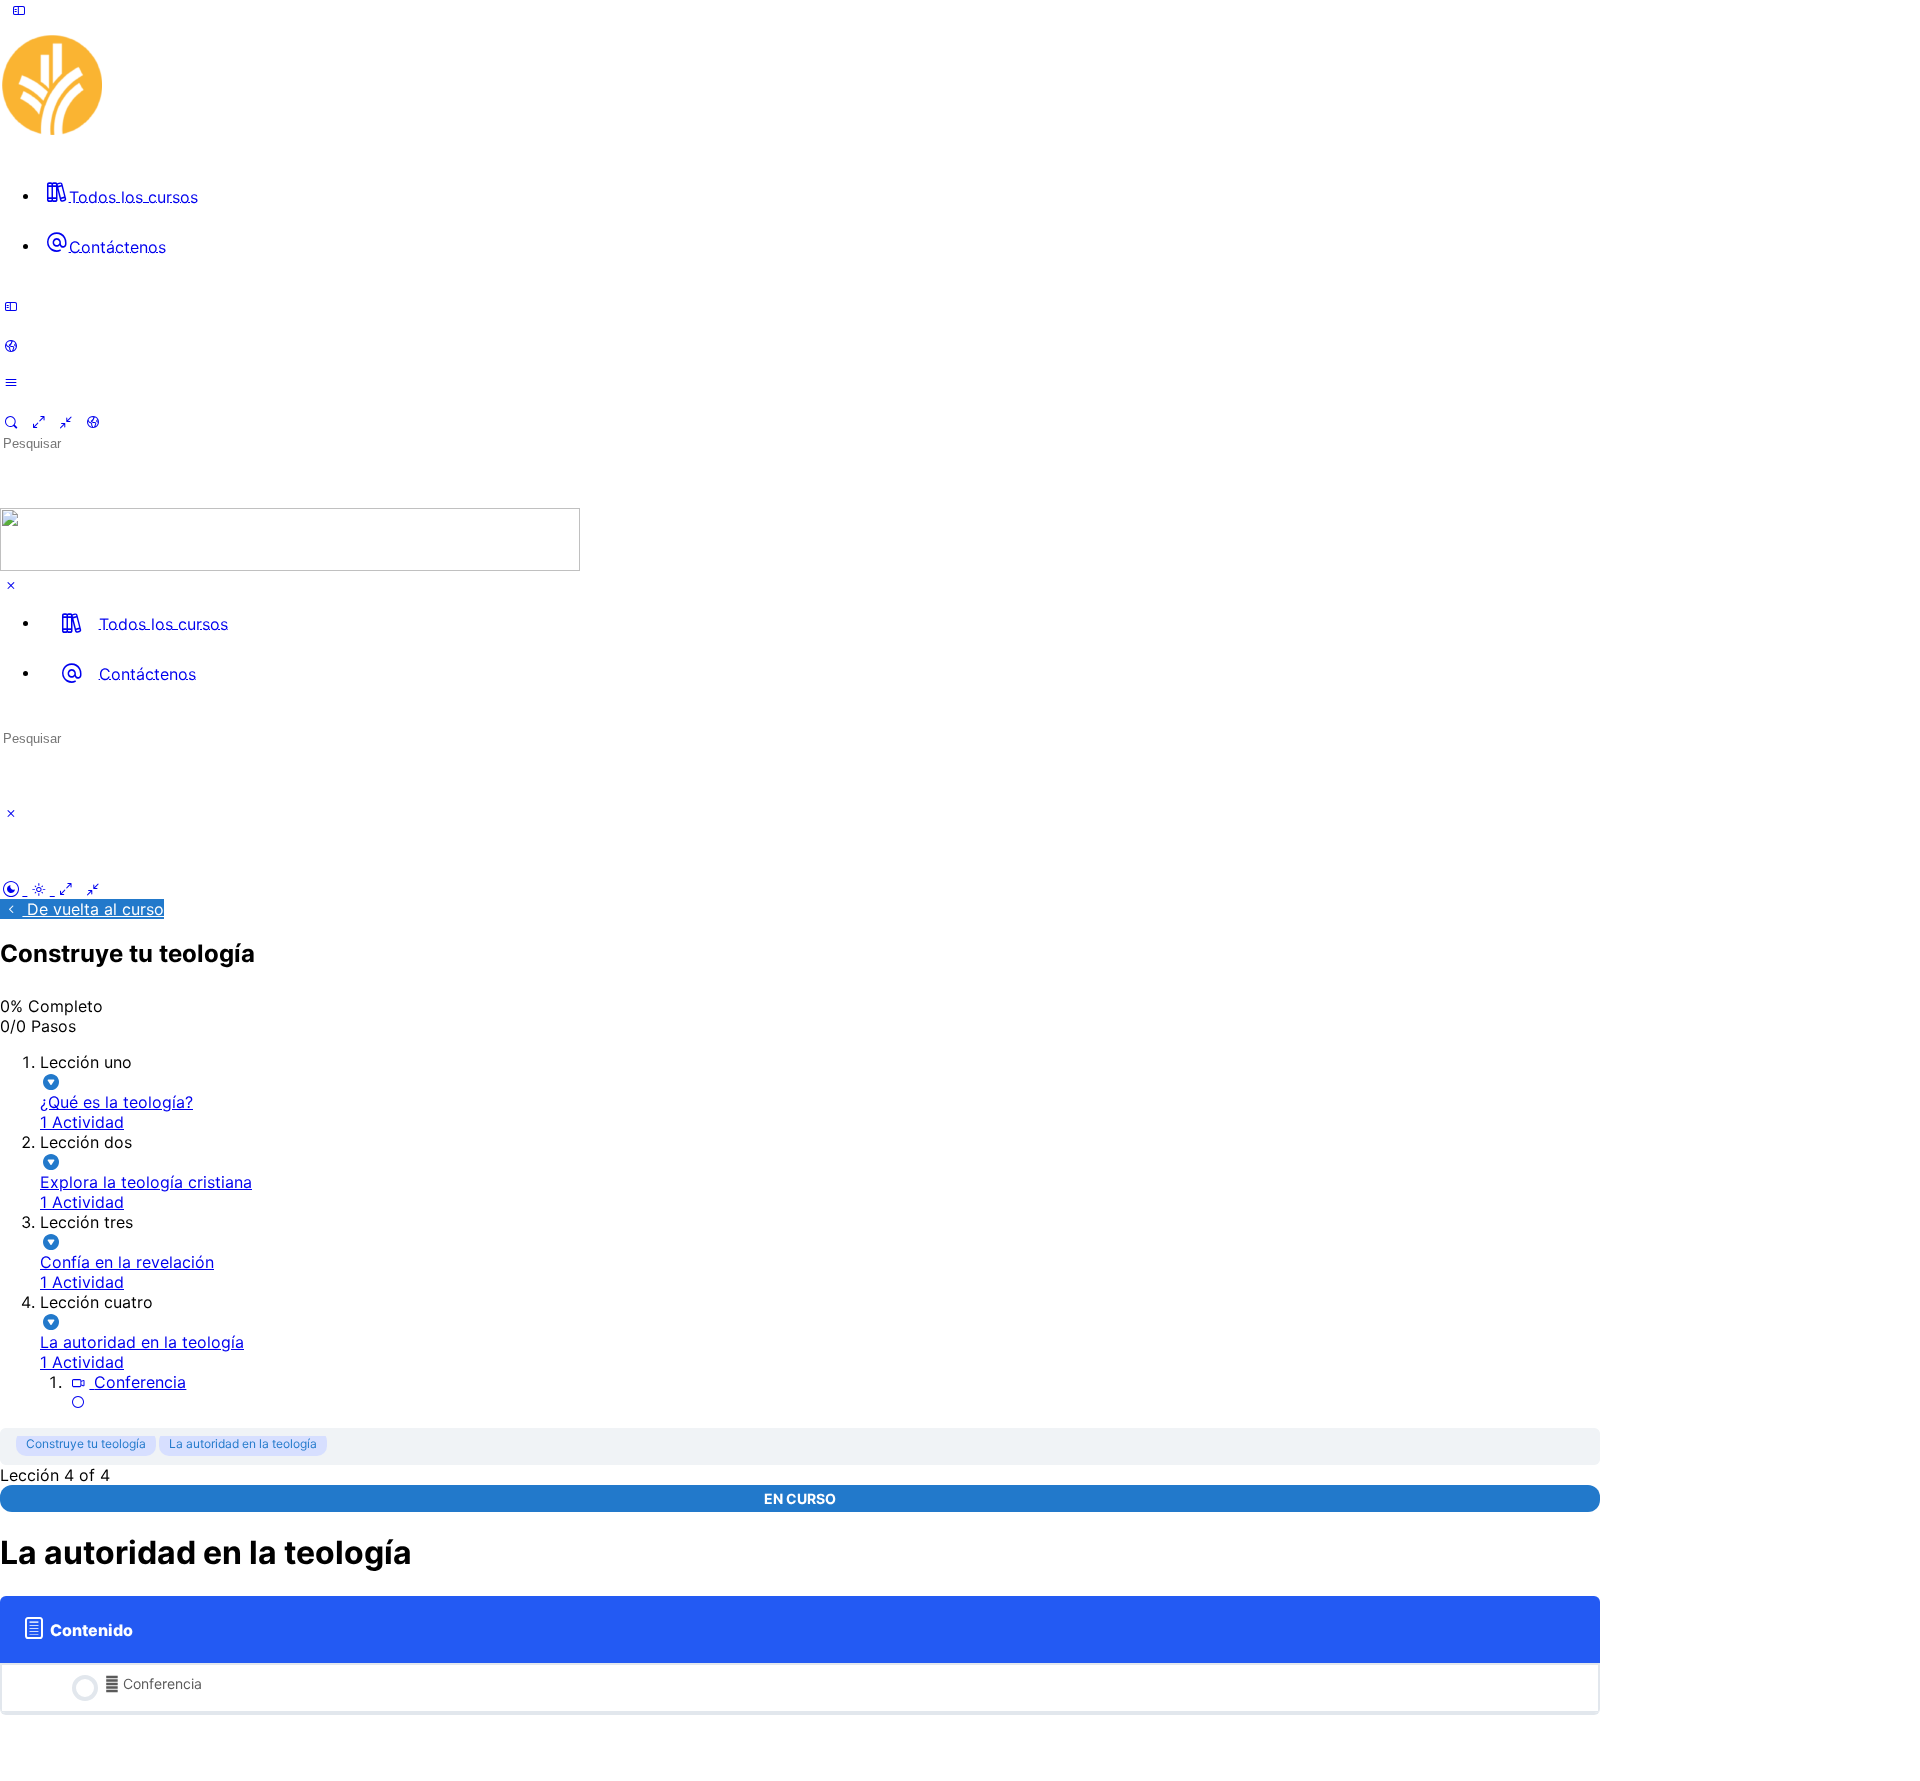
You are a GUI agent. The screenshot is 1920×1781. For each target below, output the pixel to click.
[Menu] (19, 10)
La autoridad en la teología (243, 1443)
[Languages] (11, 346)
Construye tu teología (86, 1443)
